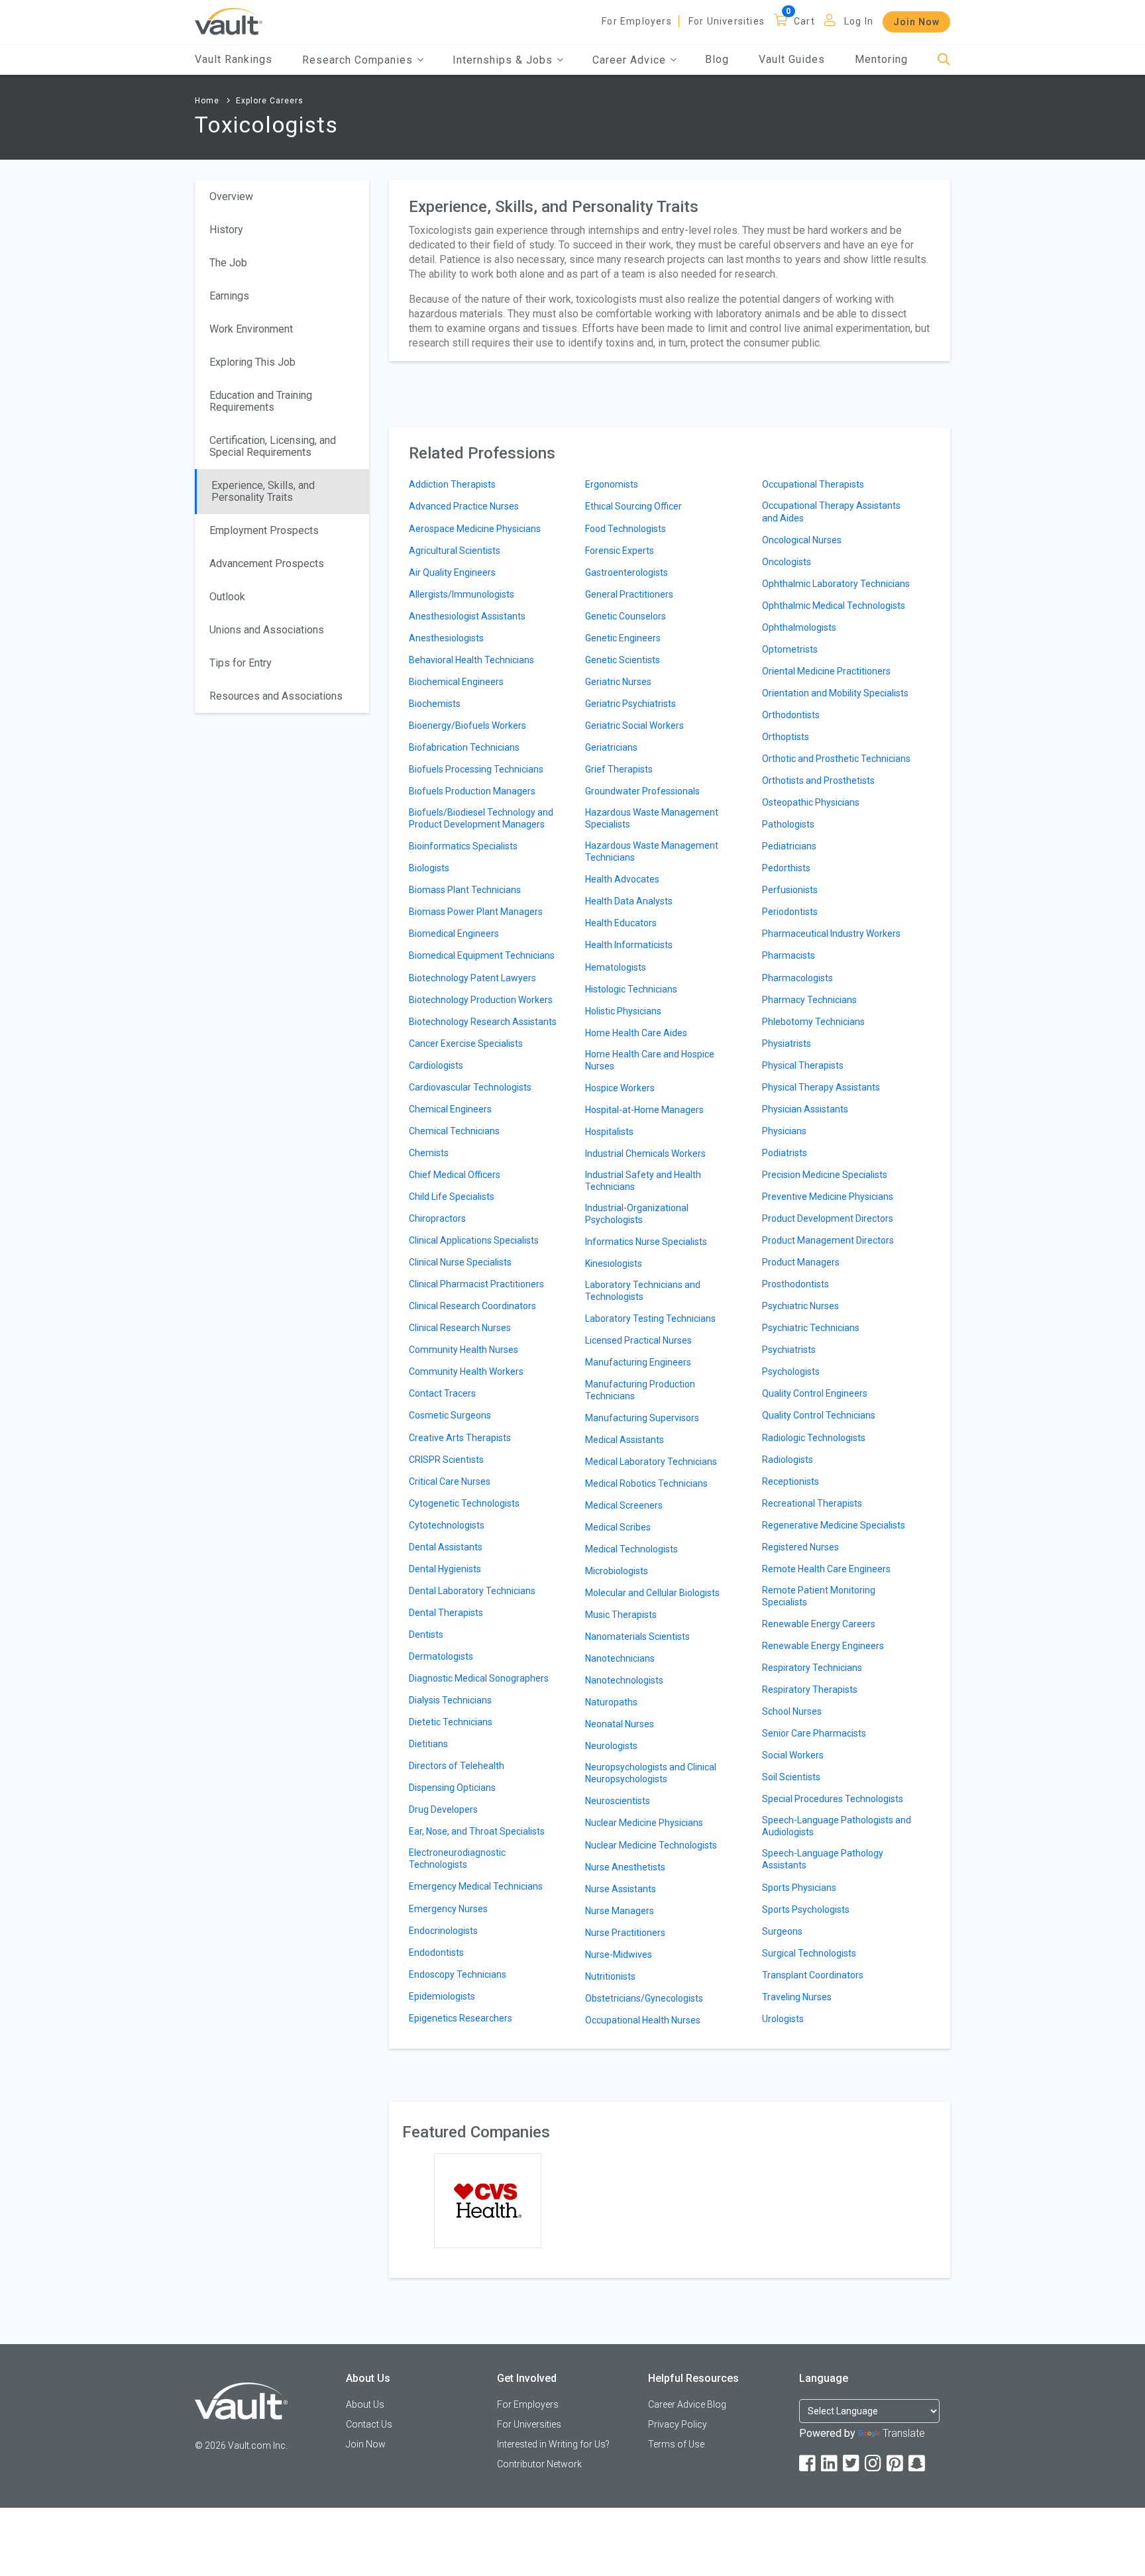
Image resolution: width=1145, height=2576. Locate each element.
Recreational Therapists (812, 1503)
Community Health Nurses (463, 1350)
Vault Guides (792, 59)
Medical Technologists (631, 1549)
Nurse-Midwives (619, 1955)
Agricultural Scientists (455, 551)
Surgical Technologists (809, 1953)
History (226, 230)
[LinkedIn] (830, 2464)
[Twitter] (852, 2464)
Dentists (426, 1635)
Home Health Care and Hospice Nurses (650, 1060)
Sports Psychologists (806, 1909)
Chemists (429, 1153)
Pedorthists (786, 868)
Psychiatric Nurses (800, 1306)
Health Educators (621, 923)
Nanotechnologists (624, 1680)
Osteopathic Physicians (811, 802)
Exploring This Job (252, 362)
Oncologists (787, 562)
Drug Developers (443, 1809)
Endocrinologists (443, 1931)
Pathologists (788, 824)
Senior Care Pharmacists (814, 1733)
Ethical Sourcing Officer (633, 506)
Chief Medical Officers (455, 1175)
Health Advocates (622, 879)
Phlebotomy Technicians (813, 1022)
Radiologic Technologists (814, 1438)
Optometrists (790, 649)
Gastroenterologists (627, 572)
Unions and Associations (267, 630)
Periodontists (790, 912)
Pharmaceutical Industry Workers (831, 934)
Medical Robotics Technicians (646, 1483)
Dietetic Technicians (451, 1722)
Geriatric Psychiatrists (630, 704)
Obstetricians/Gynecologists (644, 1998)
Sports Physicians (799, 1888)
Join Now (916, 22)
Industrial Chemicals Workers (645, 1154)
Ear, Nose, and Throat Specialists (477, 1831)
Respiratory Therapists (810, 1690)
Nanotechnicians (620, 1658)
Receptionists (791, 1481)
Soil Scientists (791, 1777)
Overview (231, 196)
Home (207, 101)
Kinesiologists (614, 1263)
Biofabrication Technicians (464, 747)
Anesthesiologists (446, 638)
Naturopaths (611, 1702)
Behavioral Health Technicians (471, 660)
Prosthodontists (795, 1284)
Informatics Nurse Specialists (646, 1242)
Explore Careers (270, 101)
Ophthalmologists (799, 627)
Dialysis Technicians (450, 1700)
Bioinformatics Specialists (463, 846)
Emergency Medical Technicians (476, 1886)
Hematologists (616, 967)
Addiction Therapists (452, 484)
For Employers (637, 21)
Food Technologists (626, 529)
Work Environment (251, 329)
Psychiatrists (789, 1350)
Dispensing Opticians (452, 1788)
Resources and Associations (276, 696)
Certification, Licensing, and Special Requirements (273, 446)
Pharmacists (789, 955)
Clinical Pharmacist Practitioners (476, 1284)
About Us (365, 2404)
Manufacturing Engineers (638, 1362)
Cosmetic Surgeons (450, 1415)
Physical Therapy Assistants (821, 1087)
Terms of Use (676, 2444)
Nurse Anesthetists (625, 1867)
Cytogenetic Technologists (464, 1503)
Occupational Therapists (813, 484)
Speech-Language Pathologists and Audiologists (837, 1826)
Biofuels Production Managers (472, 791)
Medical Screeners (624, 1505)
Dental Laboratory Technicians (472, 1591)
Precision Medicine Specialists (825, 1175)
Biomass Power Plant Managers (476, 912)
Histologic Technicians (631, 989)
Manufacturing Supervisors (642, 1418)
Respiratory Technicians (812, 1668)
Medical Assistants (625, 1440)
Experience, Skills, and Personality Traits (263, 491)
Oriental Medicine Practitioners (826, 671)
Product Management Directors (828, 1240)
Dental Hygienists (445, 1569)
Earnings (229, 296)
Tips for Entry (241, 663)
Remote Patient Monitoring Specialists (819, 1596)
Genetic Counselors (626, 616)
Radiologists (788, 1460)
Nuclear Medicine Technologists (651, 1845)
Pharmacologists (797, 978)
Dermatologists (441, 1656)
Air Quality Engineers (452, 572)
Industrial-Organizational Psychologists (637, 1214)
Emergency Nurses (448, 1909)
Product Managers (801, 1262)
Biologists (429, 868)
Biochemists (435, 704)
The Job (228, 263)
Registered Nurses (800, 1547)
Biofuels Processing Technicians (476, 769)
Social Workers (793, 1755)
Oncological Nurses (802, 540)
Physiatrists (787, 1044)
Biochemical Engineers (456, 682)
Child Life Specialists (452, 1197)
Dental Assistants (446, 1547)
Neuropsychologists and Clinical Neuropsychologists (651, 1773)
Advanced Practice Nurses (464, 506)
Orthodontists (791, 715)
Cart (804, 21)
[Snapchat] (918, 2464)
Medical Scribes (618, 1527)
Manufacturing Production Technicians (640, 1390)
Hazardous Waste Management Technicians (652, 851)
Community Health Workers (466, 1371)
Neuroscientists (618, 1801)
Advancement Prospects (267, 563)
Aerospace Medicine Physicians (475, 529)
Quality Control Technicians (819, 1415)
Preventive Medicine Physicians (828, 1197)
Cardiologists (436, 1065)
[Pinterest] (896, 2464)
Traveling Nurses (797, 1997)
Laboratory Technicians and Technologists (643, 1291)
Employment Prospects (264, 530)
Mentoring (881, 59)
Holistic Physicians (623, 1011)
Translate (904, 2433)
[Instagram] (874, 2464)
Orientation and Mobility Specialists (835, 693)
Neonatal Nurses (620, 1724)
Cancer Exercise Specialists (466, 1044)
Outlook (227, 597)
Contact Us (369, 2424)
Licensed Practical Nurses (638, 1340)
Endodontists (436, 1953)
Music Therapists (621, 1615)
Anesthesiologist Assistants (467, 616)
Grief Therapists (619, 769)
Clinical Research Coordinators (472, 1306)
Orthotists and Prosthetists (818, 780)
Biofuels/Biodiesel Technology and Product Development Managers (481, 818)
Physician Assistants (805, 1109)
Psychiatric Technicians (811, 1328)
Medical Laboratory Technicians (651, 1462)
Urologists (783, 2019)
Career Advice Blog (687, 2404)
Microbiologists (617, 1571)
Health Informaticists (629, 945)
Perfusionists (790, 890)
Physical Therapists (803, 1065)
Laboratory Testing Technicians (650, 1318)
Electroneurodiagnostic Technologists (457, 1858)
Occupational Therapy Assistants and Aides (831, 511)
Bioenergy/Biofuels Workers (467, 725)
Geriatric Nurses (618, 682)
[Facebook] (808, 2464)
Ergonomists (612, 484)
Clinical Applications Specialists (474, 1240)
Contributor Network (539, 2464)
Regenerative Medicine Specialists (834, 1525)
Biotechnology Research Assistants (483, 1022)
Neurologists (611, 1746)
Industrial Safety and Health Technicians (643, 1181)
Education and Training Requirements (261, 401)
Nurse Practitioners (625, 1933)
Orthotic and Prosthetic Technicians (836, 759)
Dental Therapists (446, 1613)
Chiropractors (437, 1218)
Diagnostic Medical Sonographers (479, 1678)
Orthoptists (786, 737)
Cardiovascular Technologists (470, 1087)
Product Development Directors (828, 1218)
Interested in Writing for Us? (553, 2444)
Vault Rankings (234, 59)
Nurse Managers (620, 1911)
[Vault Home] (229, 21)
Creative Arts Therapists (460, 1438)
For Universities (727, 21)
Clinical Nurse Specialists (460, 1262)
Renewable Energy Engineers (823, 1646)
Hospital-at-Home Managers (644, 1110)
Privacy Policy (678, 2424)
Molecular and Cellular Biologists (652, 1593)
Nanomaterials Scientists (637, 1637)
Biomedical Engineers (454, 934)
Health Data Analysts (629, 901)
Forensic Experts (620, 551)
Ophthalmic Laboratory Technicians (836, 584)
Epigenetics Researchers (461, 2018)
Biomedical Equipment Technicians (482, 955)
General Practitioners (629, 594)
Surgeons (782, 1931)
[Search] (944, 60)
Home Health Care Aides (636, 1033)
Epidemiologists (442, 1996)
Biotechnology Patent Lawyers (472, 978)
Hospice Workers (620, 1088)
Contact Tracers (442, 1393)
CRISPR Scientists (446, 1460)
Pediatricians (789, 846)
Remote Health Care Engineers (826, 1569)
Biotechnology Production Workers (481, 1000)
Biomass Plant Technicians (465, 890)
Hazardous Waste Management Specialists (652, 818)
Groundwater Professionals (642, 791)
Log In (859, 21)
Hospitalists (609, 1132)
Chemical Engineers (450, 1109)
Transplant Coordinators (813, 1975)
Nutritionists (610, 1976)
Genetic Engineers (623, 638)
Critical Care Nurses (450, 1481)
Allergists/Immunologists (462, 594)
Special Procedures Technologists (833, 1799)
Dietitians (428, 1744)
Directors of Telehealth (457, 1766)
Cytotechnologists (447, 1525)
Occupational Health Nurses (643, 2020)
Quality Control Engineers (815, 1393)
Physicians (784, 1131)
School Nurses (792, 1711)
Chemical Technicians (454, 1131)
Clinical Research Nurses (460, 1328)
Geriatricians (611, 747)
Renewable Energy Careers (819, 1624)
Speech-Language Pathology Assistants (823, 1859)
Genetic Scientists (623, 660)
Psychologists (791, 1371)
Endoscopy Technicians (458, 1974)
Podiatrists (785, 1153)
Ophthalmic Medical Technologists (834, 606)
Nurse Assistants (621, 1889)
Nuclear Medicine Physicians (644, 1823)
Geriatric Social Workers (634, 725)
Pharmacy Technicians (809, 1000)
